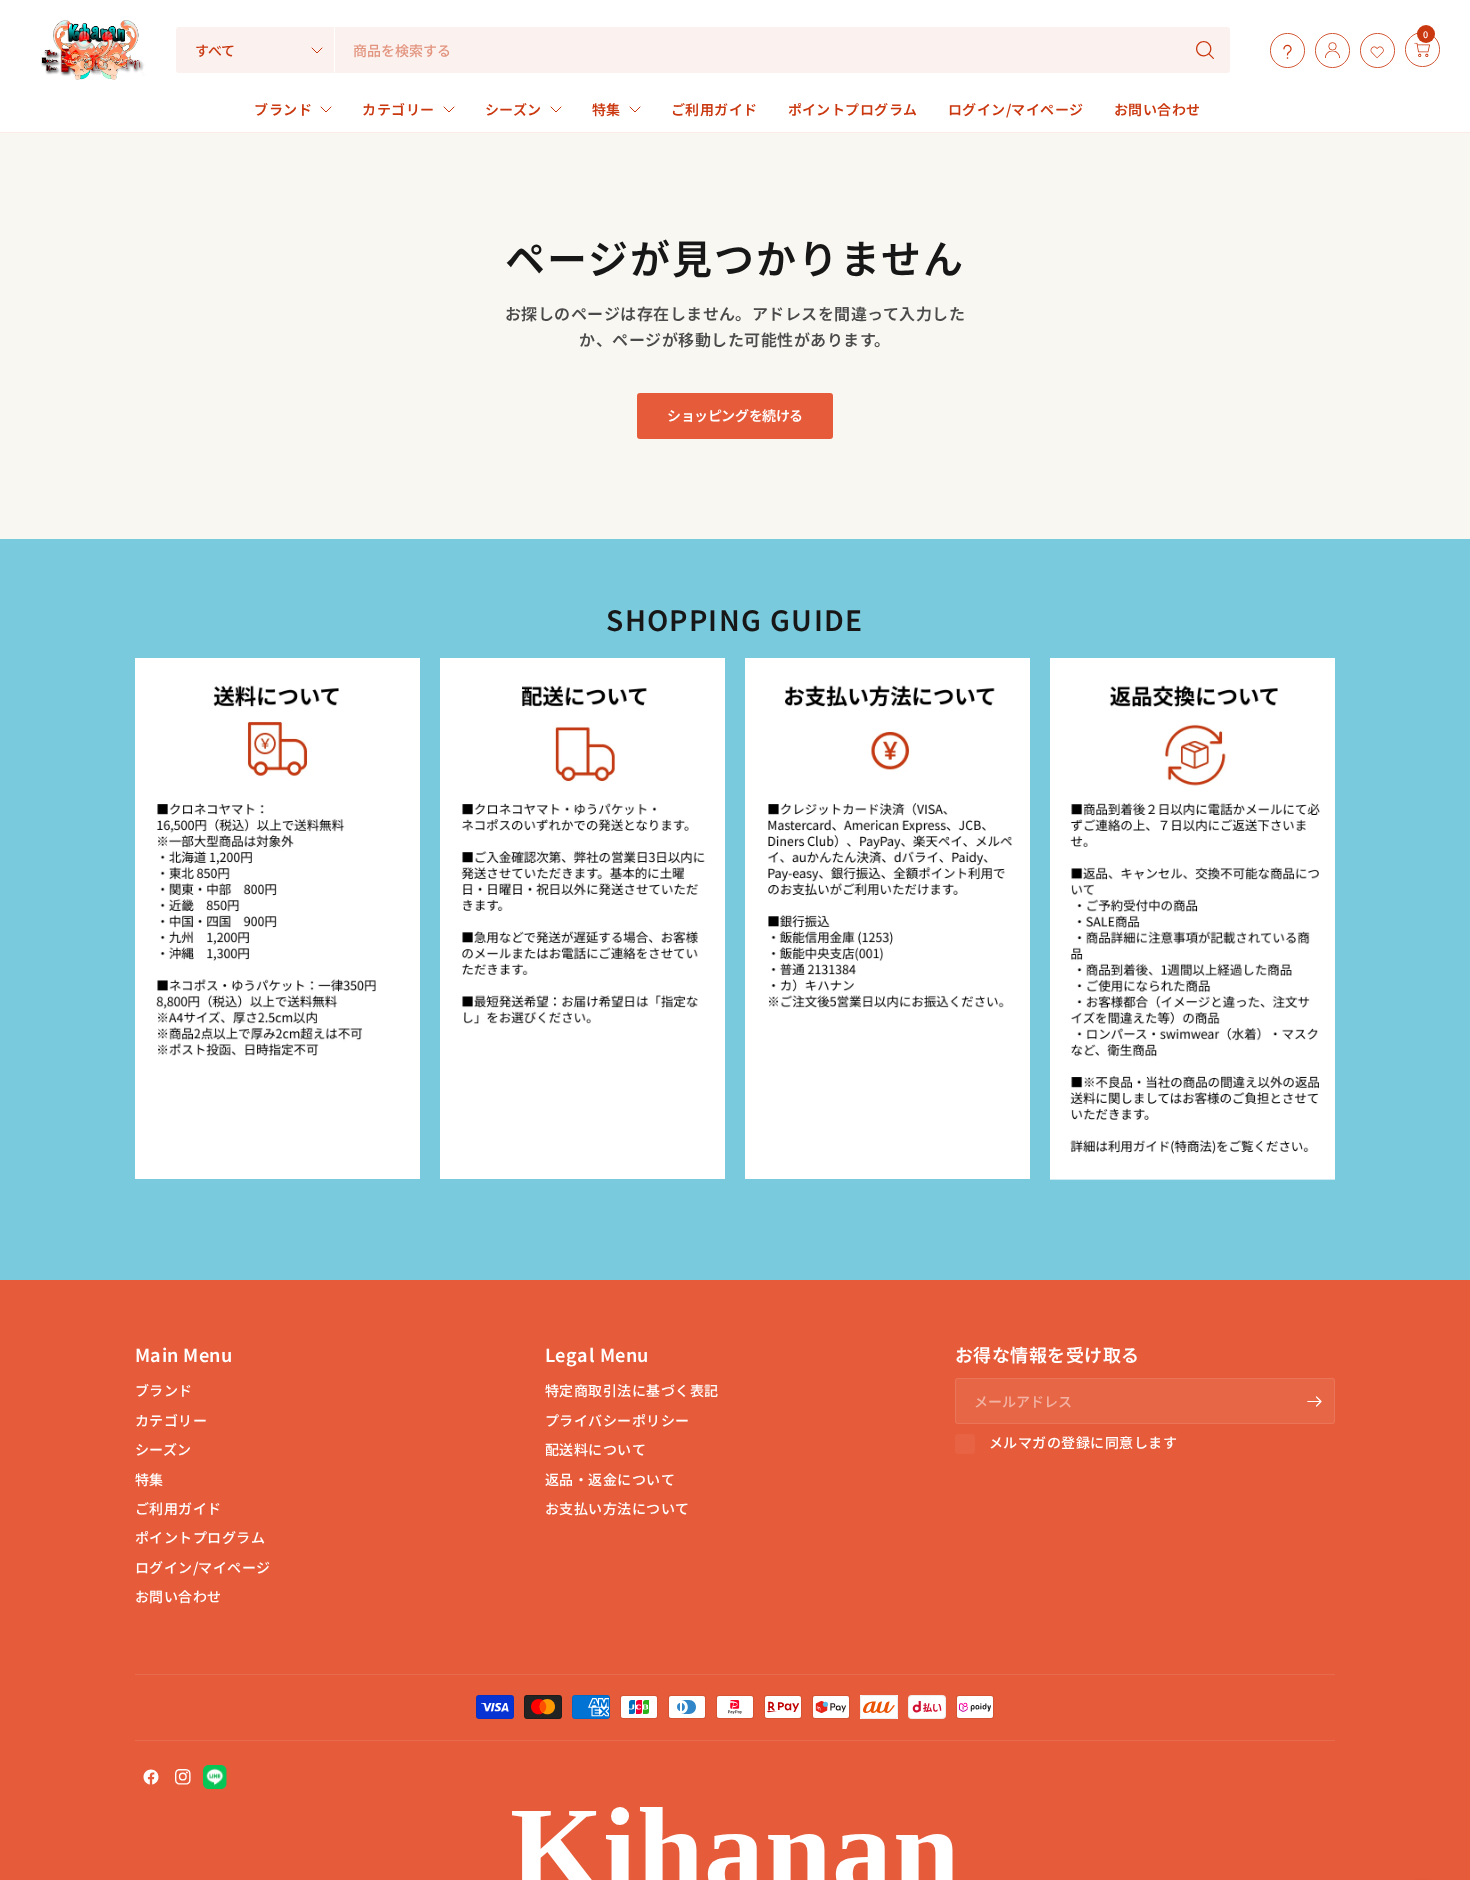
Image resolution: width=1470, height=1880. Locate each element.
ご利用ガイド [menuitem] (714, 109)
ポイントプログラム (200, 1537)
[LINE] (215, 1777)
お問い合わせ (178, 1596)
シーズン (163, 1449)
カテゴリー (171, 1420)
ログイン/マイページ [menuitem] (1016, 109)
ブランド (164, 1390)
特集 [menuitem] (606, 109)
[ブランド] (1400, 50)
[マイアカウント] (1327, 50)
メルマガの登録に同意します (1083, 1443)
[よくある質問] (1282, 50)
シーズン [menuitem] (513, 109)
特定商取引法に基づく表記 (632, 1390)
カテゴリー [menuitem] (398, 109)
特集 (149, 1479)
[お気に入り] (1372, 50)
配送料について (595, 1449)
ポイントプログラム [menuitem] (853, 109)
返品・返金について (610, 1479)
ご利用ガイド (178, 1508)
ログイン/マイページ (203, 1567)
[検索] (1205, 50)
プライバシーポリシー (617, 1420)
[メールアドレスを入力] (1315, 1401)
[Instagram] (183, 1777)
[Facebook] (151, 1777)
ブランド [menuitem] (283, 109)
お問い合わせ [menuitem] (1157, 109)
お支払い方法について (617, 1508)
